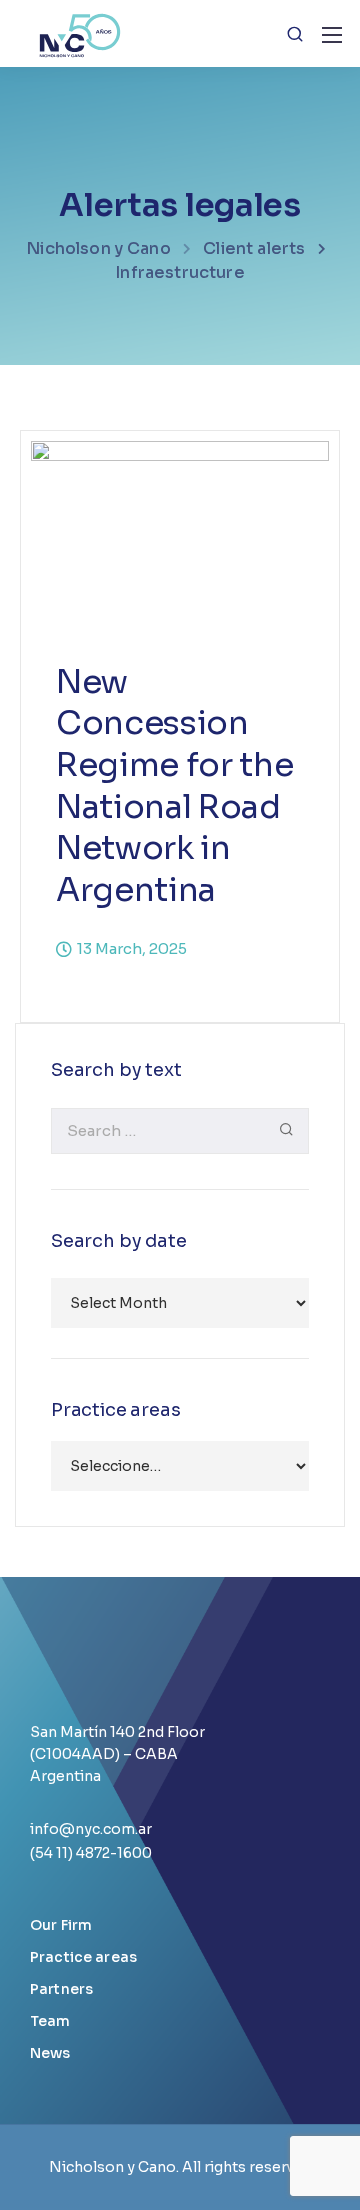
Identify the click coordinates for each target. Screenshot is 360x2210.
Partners (61, 1989)
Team (50, 2021)
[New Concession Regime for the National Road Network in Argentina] (180, 537)
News (50, 2053)
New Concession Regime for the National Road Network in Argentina (175, 786)
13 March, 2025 (132, 949)
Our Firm (61, 1925)
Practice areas (83, 1957)
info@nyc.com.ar (91, 1829)
